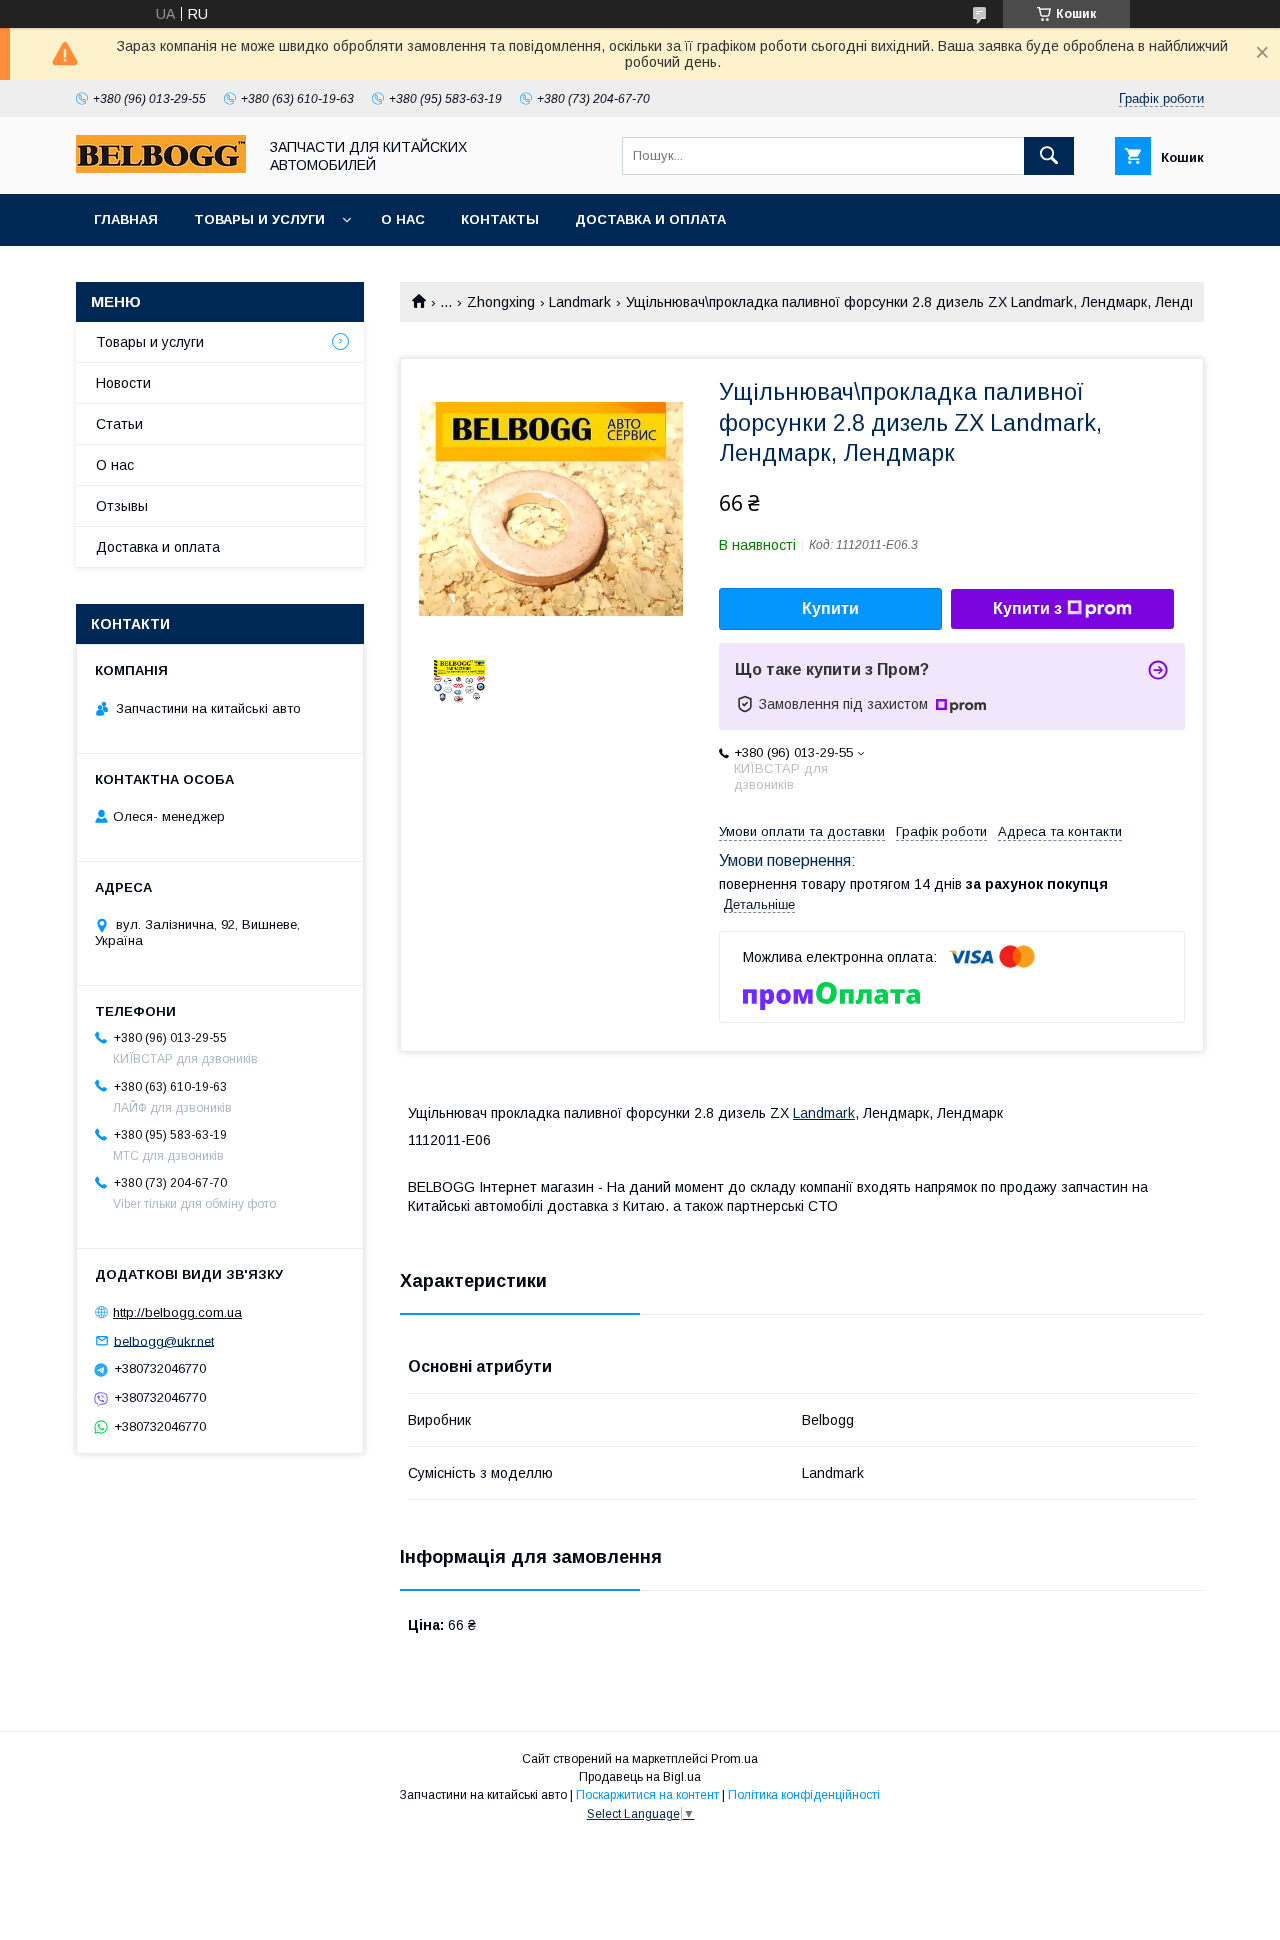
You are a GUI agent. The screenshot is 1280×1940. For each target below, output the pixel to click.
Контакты (500, 219)
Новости (123, 383)
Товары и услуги (259, 219)
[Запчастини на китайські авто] (161, 168)
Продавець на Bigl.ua (640, 1777)
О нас (403, 219)
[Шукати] (1049, 156)
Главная (126, 219)
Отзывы (122, 506)
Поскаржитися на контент (647, 1795)
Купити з (1027, 608)
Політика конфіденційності (804, 1795)
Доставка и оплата (650, 219)
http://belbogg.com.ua (177, 1312)
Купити (830, 608)
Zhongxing (501, 302)
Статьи (119, 424)
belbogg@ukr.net (164, 1340)
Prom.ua (734, 1759)
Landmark (580, 302)
